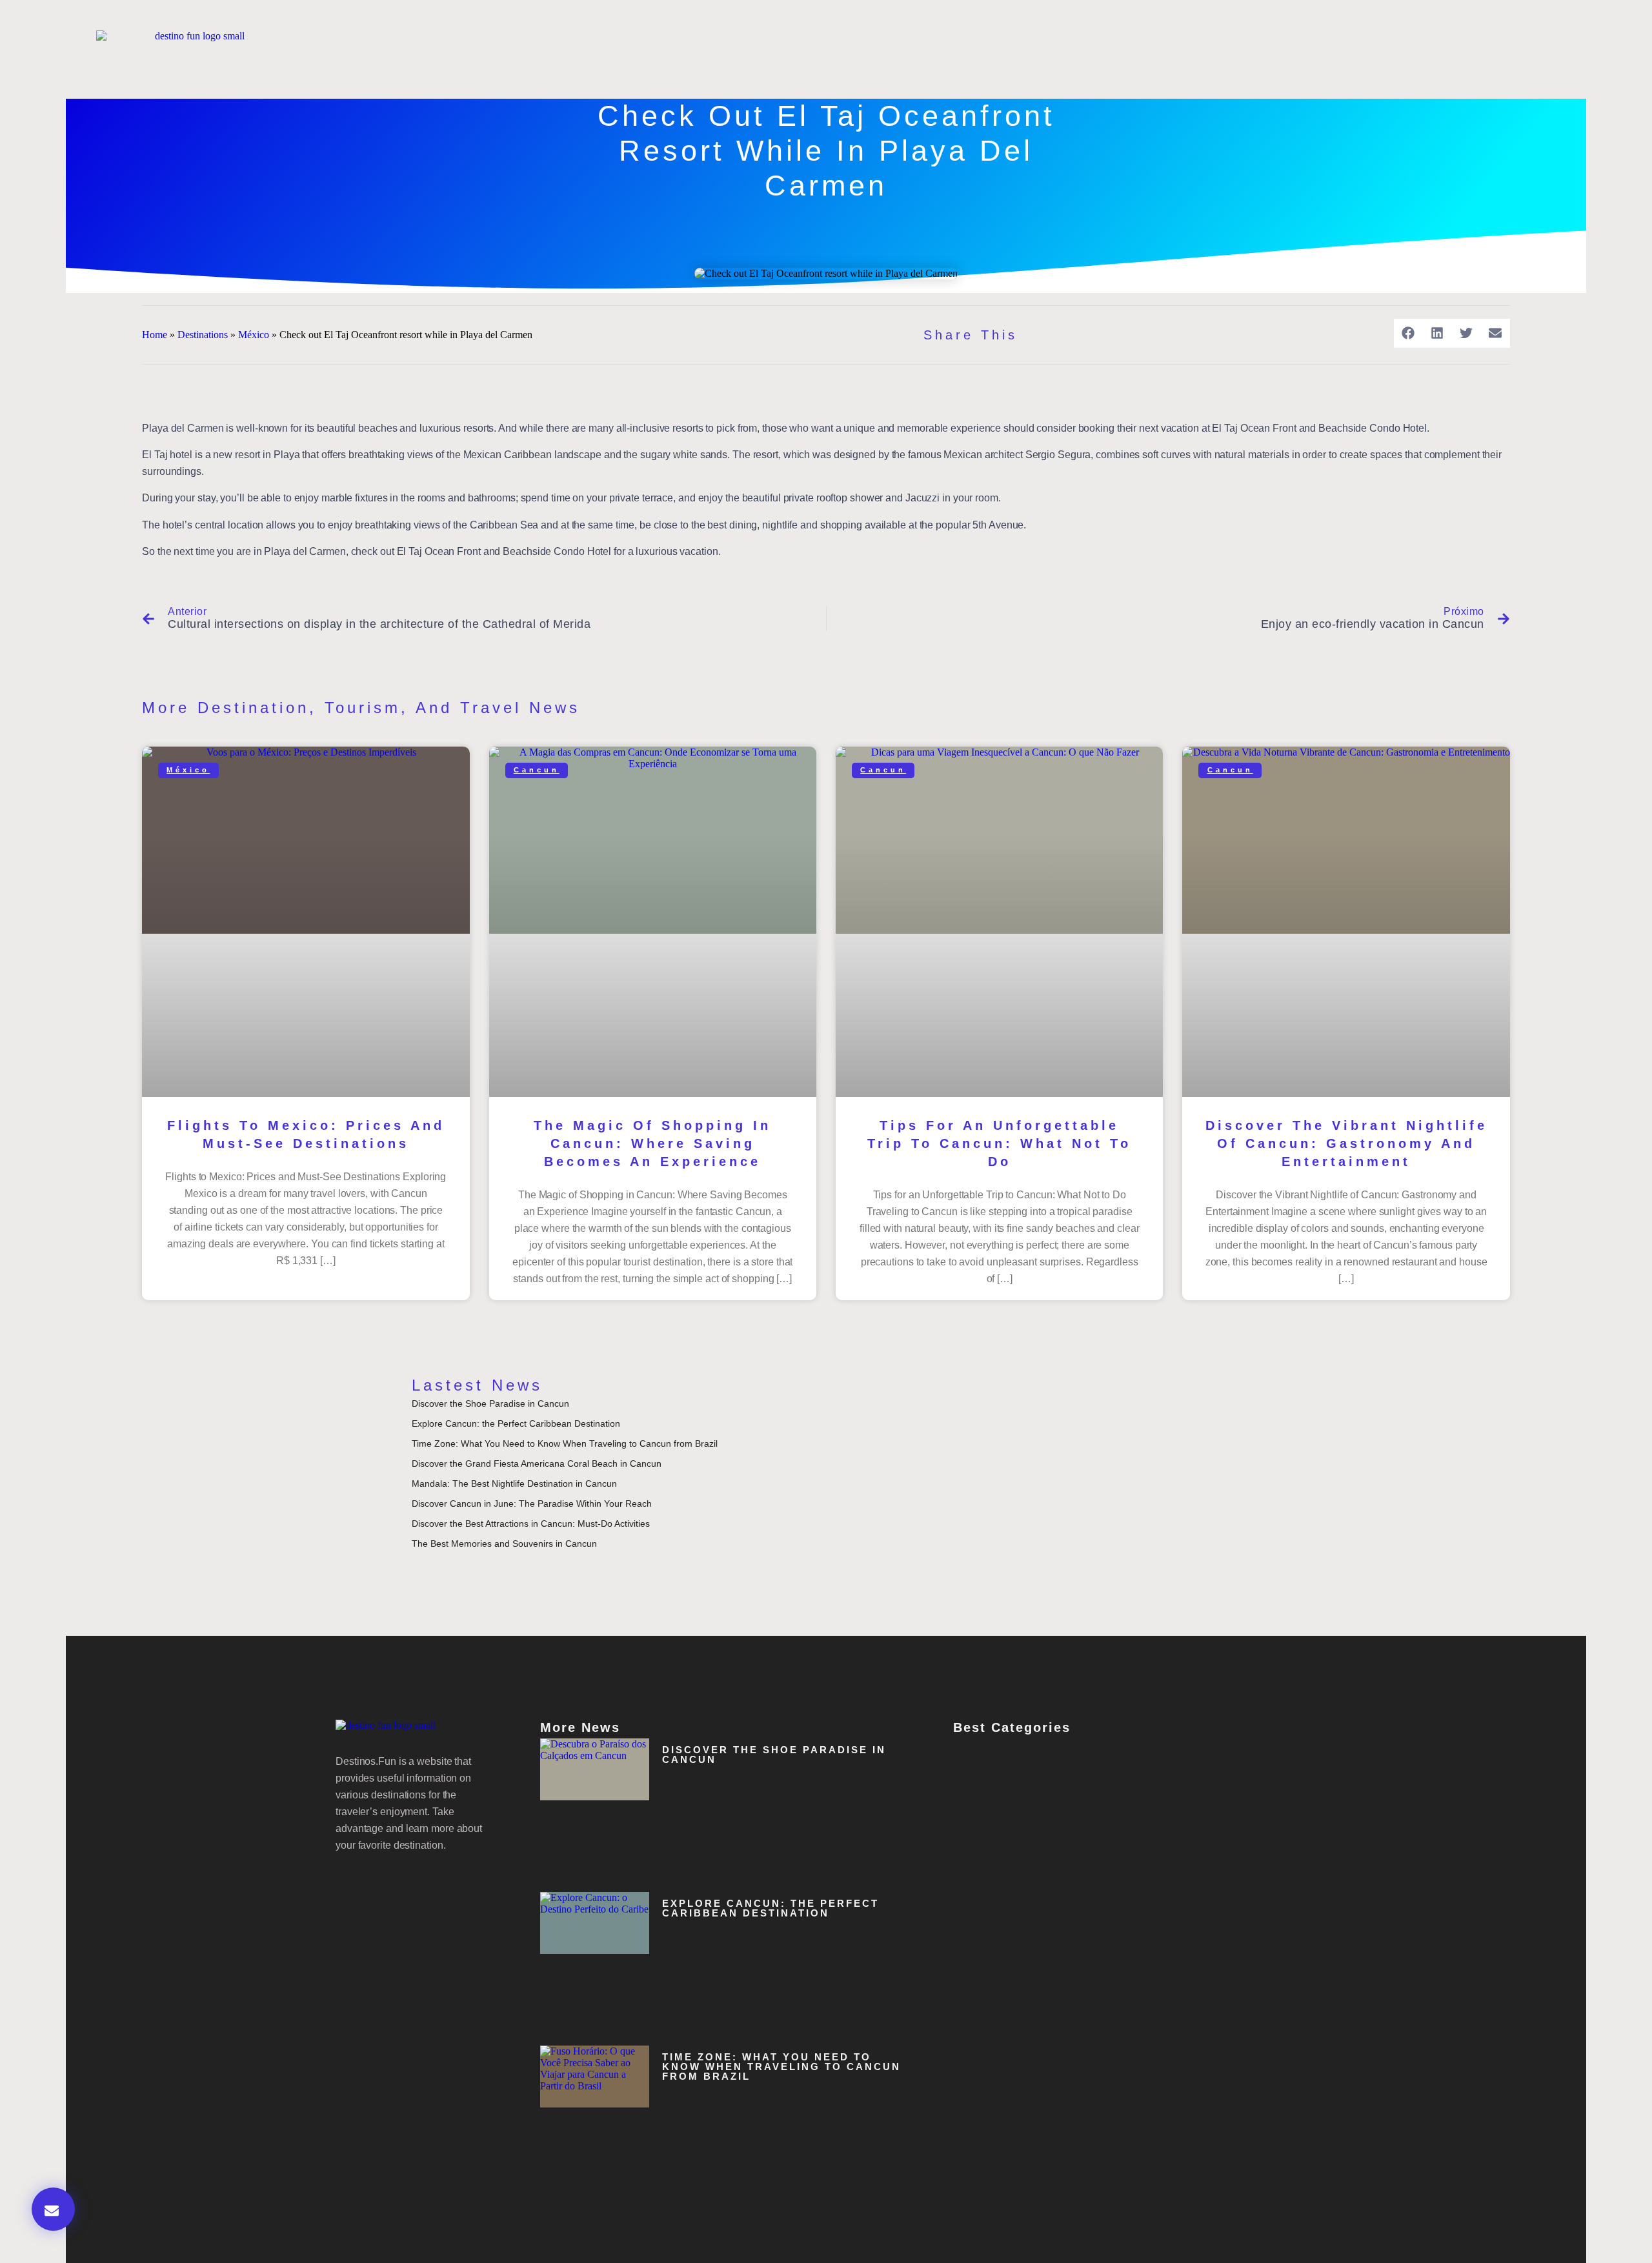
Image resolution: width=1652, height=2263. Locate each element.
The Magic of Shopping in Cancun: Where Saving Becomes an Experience (652, 1143)
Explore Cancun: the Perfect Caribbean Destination (516, 1423)
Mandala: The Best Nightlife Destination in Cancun (514, 1484)
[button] (1408, 333)
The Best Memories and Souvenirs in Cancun (504, 1544)
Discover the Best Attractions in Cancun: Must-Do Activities (531, 1524)
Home (155, 335)
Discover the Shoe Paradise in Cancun (490, 1403)
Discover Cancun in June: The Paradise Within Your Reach (532, 1504)
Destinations (203, 335)
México (254, 335)
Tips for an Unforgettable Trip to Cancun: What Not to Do (999, 1143)
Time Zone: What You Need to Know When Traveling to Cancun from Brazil (565, 1443)
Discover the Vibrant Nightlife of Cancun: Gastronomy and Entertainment (1346, 1143)
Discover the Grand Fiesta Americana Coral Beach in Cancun (537, 1463)
